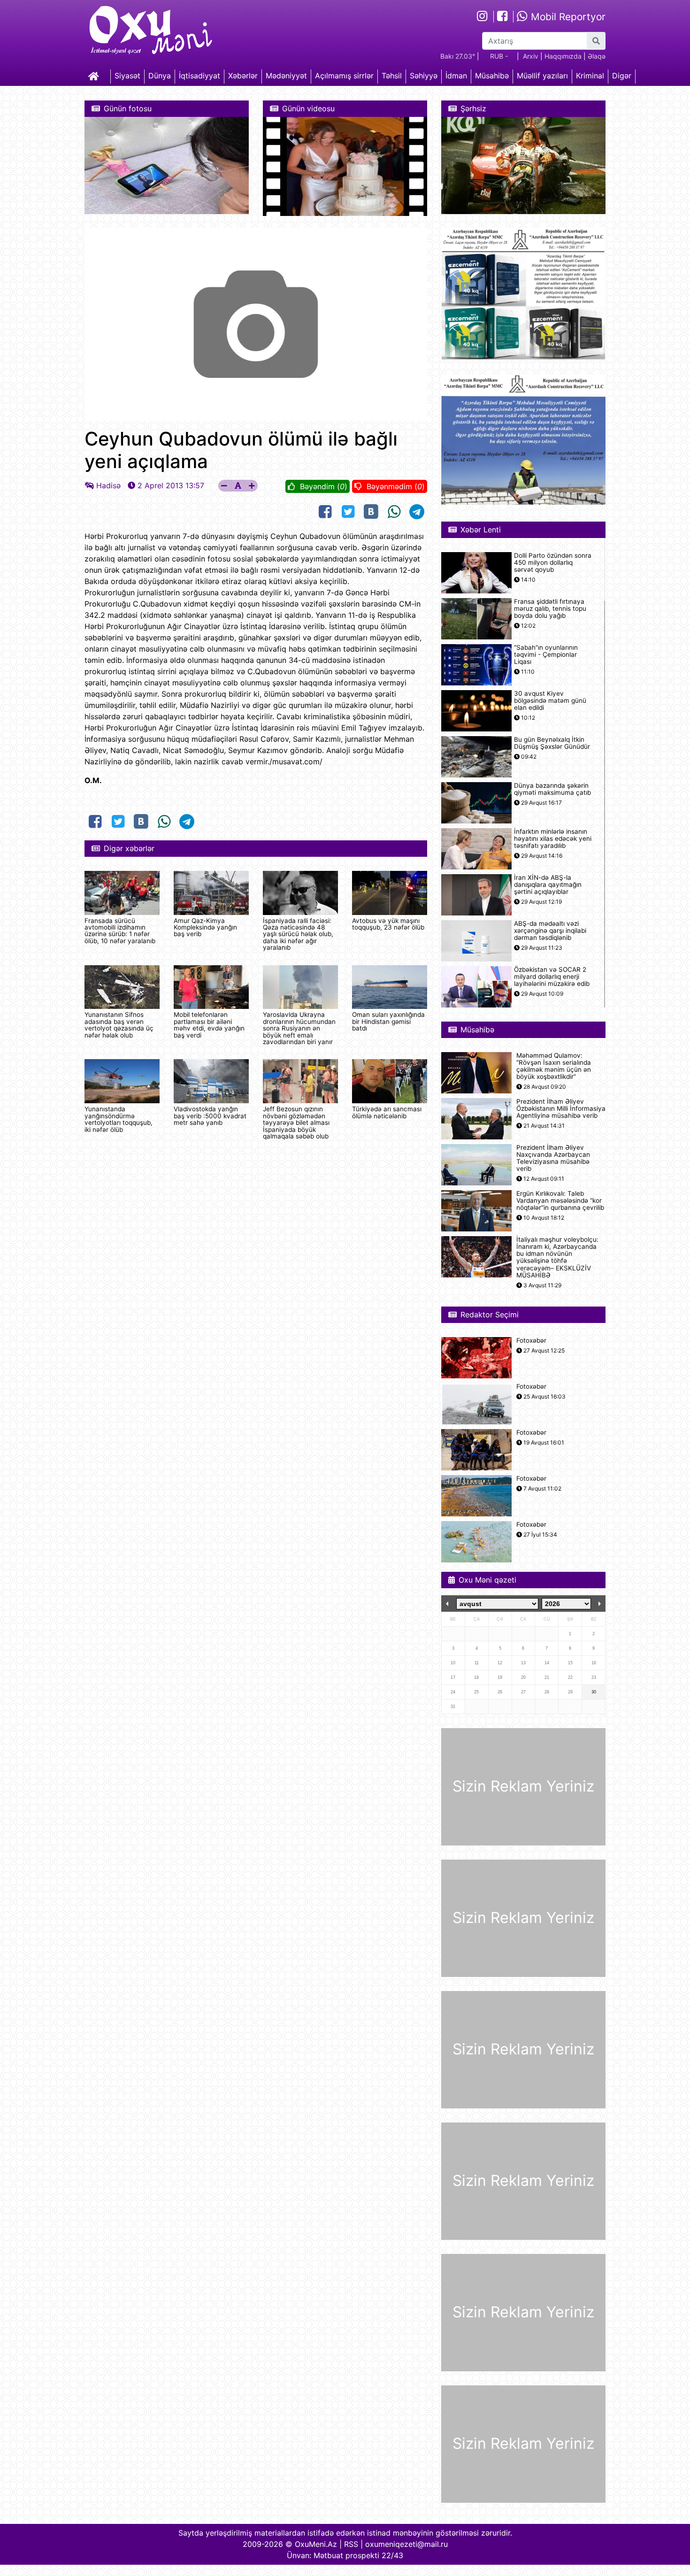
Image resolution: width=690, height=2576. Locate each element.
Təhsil (392, 76)
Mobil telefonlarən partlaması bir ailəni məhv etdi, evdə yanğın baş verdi (209, 1025)
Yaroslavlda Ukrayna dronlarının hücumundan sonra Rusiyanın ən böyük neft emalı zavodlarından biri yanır (299, 1028)
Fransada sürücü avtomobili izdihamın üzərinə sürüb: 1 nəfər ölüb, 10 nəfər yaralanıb (120, 931)
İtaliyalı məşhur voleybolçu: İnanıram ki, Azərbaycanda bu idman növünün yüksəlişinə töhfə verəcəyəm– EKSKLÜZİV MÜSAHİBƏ (557, 1257)
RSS (351, 2544)
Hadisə (108, 485)
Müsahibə (492, 76)
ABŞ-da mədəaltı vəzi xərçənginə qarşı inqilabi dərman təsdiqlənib (550, 931)
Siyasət (127, 76)
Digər (622, 76)
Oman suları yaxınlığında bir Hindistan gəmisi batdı (388, 1021)
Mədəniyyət (286, 76)
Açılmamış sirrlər (344, 76)
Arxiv (531, 56)
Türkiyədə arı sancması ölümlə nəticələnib (387, 1112)
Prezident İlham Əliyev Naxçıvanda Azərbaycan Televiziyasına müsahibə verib (553, 1158)
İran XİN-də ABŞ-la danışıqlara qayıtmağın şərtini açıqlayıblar (548, 885)
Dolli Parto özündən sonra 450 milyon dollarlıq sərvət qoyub (553, 563)
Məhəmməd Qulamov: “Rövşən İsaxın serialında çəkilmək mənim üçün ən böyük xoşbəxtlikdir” (554, 1066)
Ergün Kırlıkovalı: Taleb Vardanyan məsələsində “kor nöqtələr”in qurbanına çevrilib (560, 1201)
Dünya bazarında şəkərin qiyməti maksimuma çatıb (552, 789)
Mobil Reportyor (567, 17)
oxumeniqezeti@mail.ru (406, 2544)
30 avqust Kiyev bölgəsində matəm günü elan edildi (550, 701)
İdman (456, 76)
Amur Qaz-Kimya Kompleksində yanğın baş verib (205, 927)
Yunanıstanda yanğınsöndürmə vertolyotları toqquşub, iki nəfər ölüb (119, 1119)
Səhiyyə (424, 76)
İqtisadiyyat (199, 76)
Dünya (160, 76)
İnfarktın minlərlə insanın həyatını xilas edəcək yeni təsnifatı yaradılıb (553, 839)
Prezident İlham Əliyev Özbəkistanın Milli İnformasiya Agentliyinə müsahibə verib (561, 1109)
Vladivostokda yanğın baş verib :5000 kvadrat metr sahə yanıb (210, 1116)
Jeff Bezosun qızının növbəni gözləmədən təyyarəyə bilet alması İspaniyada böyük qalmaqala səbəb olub (296, 1123)
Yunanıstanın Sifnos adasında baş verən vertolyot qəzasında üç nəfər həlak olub (119, 1025)
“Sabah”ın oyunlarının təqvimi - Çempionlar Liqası (546, 655)
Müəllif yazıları (542, 76)
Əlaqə (597, 56)
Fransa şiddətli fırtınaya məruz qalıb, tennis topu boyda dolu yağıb (550, 609)
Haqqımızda (563, 56)
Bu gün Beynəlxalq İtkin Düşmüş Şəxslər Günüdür (552, 743)
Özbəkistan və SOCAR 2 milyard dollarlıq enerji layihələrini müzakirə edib (552, 977)
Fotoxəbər (531, 1341)
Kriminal (590, 76)
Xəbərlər (243, 76)
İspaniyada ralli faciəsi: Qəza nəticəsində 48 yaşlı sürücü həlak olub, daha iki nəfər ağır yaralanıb (298, 934)
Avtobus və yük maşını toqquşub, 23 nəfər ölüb (388, 924)
